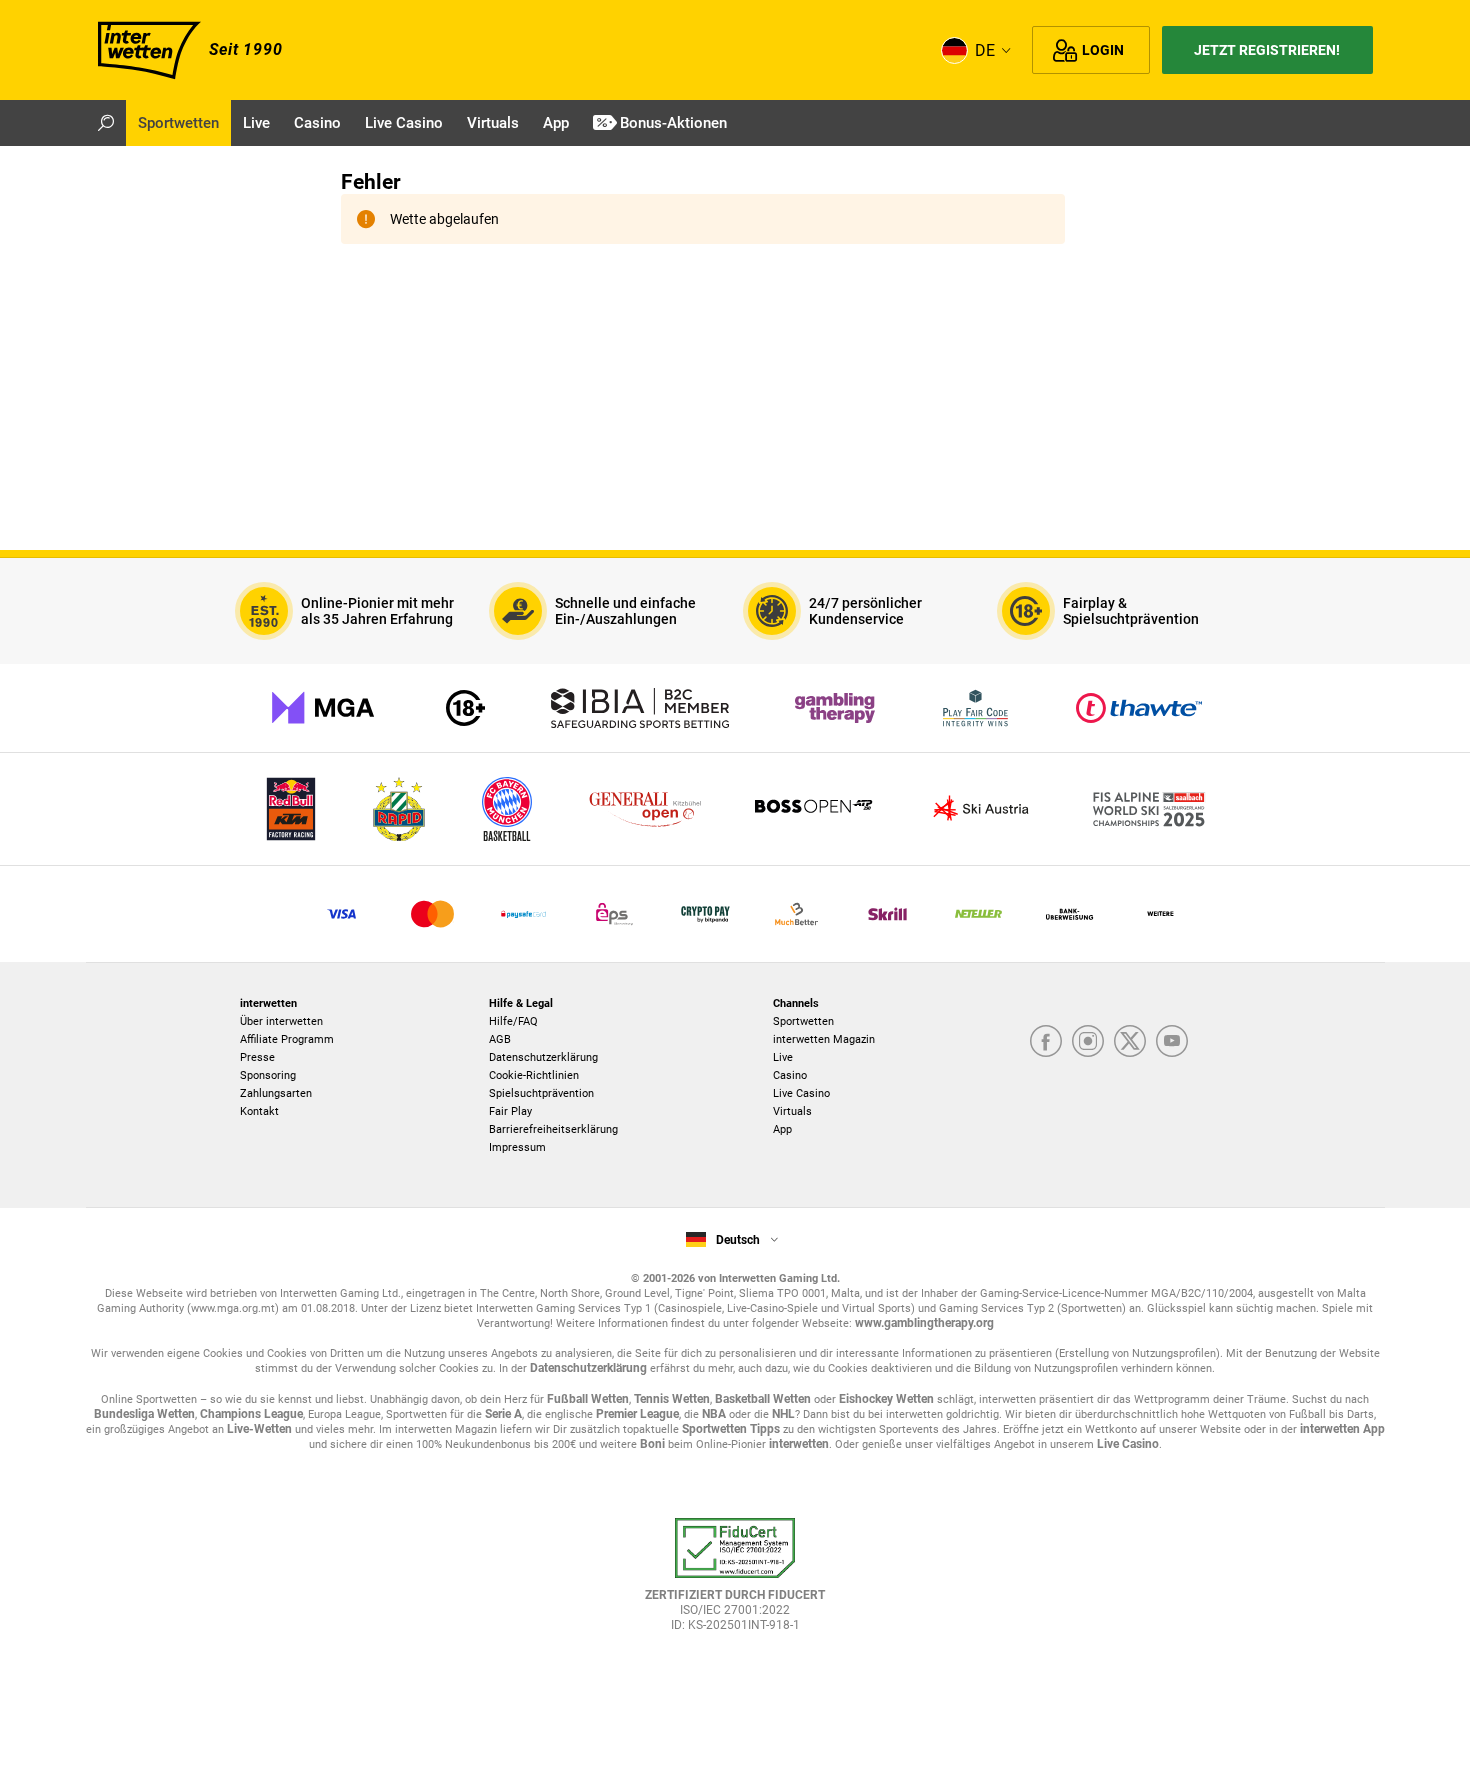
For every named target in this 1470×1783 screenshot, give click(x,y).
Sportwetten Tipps (731, 1429)
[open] (735, 1584)
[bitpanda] (705, 914)
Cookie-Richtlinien (534, 1075)
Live (783, 1057)
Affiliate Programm (287, 1039)
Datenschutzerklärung (543, 1057)
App (782, 1129)
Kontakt (259, 1111)
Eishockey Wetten (886, 1399)
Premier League (637, 1414)
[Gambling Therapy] (835, 708)
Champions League (251, 1414)
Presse (257, 1057)
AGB (500, 1039)
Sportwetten (803, 1021)
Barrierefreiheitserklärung (553, 1129)
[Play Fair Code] (975, 708)
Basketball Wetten (763, 1399)
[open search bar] (106, 123)
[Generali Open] (645, 809)
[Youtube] (1172, 1041)
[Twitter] (1130, 1041)
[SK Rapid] (399, 809)
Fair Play (510, 1111)
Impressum (517, 1147)
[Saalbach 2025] (1149, 809)
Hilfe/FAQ (513, 1021)
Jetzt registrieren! (1267, 50)
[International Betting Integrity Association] (640, 708)
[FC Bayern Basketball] (507, 809)
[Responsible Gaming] (465, 708)
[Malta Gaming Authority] (323, 708)
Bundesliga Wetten (144, 1414)
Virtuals (792, 1111)
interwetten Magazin (824, 1039)
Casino (790, 1075)
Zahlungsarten (276, 1093)
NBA (714, 1414)
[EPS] (614, 914)
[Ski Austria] (981, 809)
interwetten (799, 1444)
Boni (652, 1444)
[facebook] (1046, 1041)
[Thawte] (1139, 708)
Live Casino (801, 1093)
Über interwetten (281, 1021)
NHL (783, 1414)
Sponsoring (268, 1075)
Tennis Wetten (672, 1399)
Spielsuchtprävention (541, 1093)
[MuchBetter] (796, 914)
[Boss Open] (813, 809)
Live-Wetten (259, 1429)
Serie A (503, 1414)
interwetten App (1342, 1429)
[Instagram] (1088, 1041)
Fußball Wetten (588, 1399)
